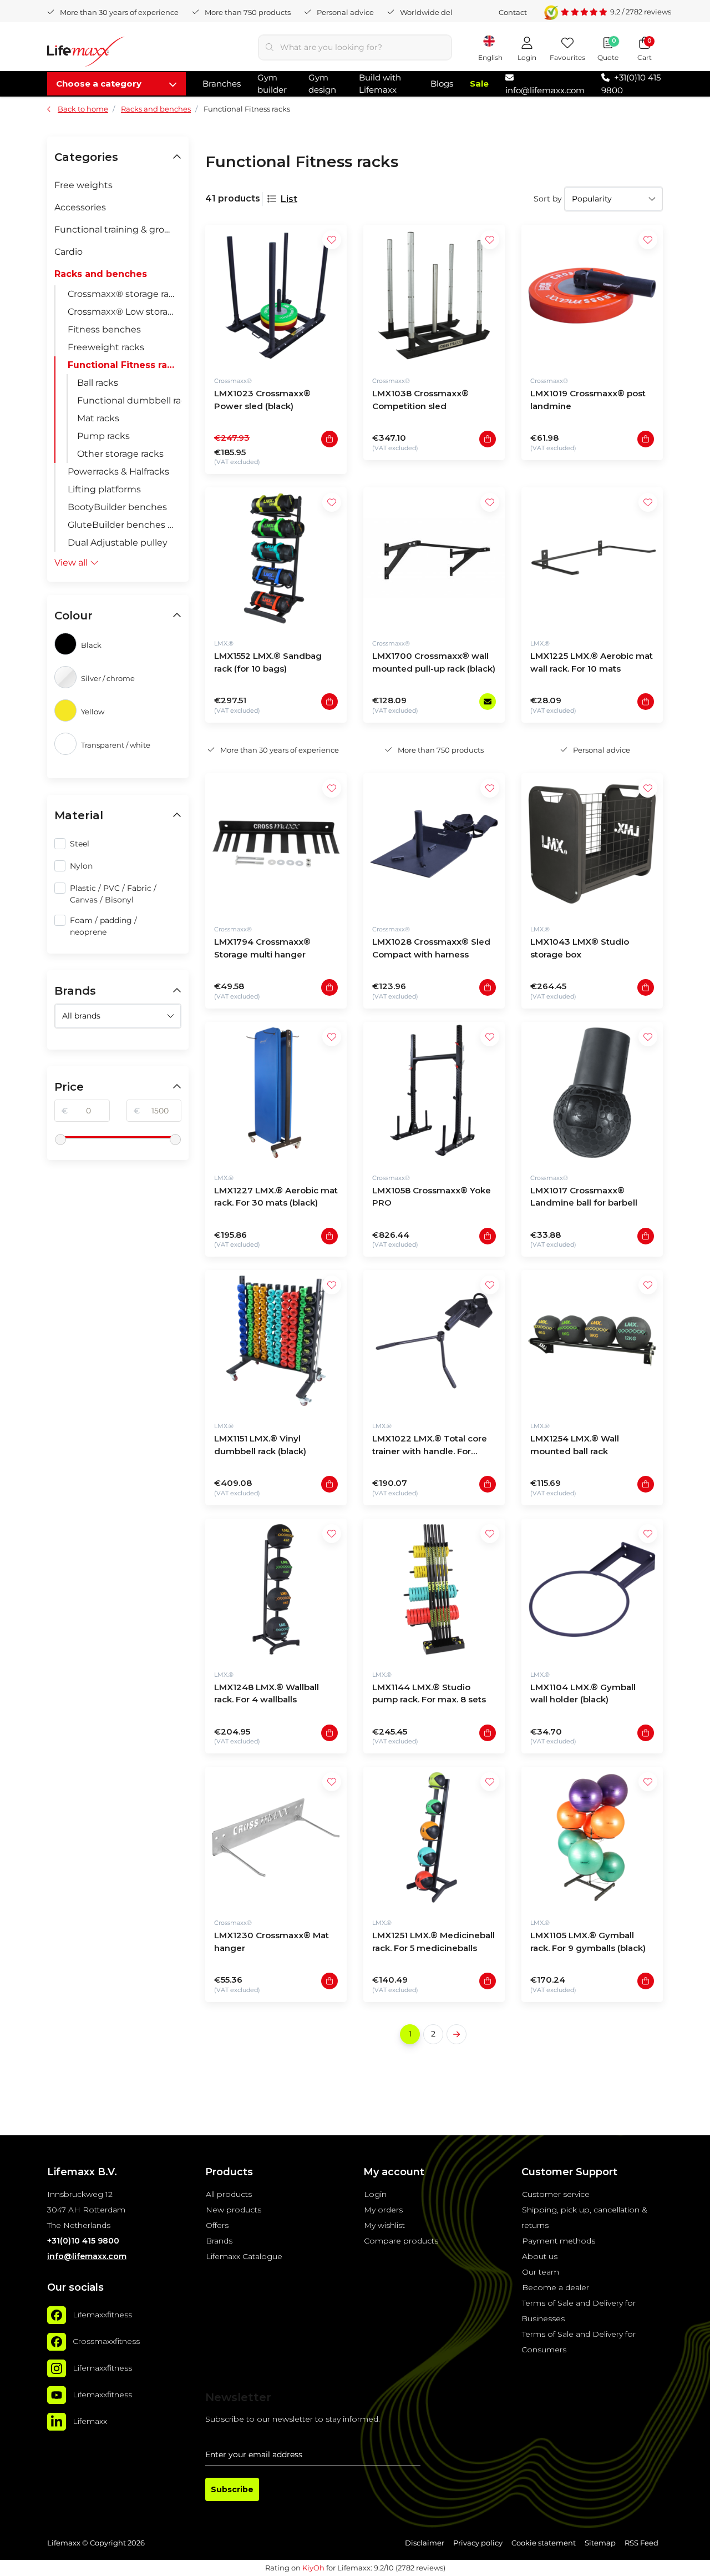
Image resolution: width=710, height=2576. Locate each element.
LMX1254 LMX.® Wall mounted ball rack (575, 1445)
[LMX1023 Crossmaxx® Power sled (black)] (276, 296)
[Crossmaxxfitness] (57, 2342)
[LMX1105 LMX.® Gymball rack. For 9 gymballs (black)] (592, 1838)
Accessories (80, 207)
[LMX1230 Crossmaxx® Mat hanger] (276, 1838)
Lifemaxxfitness (102, 2315)
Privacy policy (478, 2543)
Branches (222, 84)
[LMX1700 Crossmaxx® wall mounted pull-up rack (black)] (434, 558)
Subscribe (232, 2489)
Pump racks (103, 436)
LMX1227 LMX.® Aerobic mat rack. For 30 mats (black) (276, 1197)
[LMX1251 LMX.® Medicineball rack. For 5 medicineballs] (434, 1838)
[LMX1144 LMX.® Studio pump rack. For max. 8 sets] (434, 1589)
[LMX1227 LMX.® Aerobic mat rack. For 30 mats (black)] (276, 1093)
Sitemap (600, 2543)
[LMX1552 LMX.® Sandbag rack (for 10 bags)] (276, 558)
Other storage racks (120, 454)
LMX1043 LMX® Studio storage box (580, 948)
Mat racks (98, 418)
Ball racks (98, 383)
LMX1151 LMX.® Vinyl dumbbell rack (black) (260, 1445)
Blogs (442, 84)
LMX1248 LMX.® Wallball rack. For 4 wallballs (267, 1693)
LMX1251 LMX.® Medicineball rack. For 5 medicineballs (433, 1942)
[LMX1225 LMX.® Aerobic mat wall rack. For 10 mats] (592, 558)
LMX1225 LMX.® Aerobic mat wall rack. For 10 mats (592, 662)
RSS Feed (641, 2543)
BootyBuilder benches (117, 507)
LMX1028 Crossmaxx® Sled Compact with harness (431, 948)
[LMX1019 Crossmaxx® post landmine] (592, 296)
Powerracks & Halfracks (118, 472)
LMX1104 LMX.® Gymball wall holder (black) (583, 1693)
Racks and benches (101, 274)
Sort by (548, 199)
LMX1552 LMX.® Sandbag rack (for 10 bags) (268, 662)
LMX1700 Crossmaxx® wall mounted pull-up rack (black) (434, 662)
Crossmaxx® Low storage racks (125, 312)
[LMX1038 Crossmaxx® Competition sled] (434, 296)
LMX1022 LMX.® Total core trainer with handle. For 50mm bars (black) (430, 1446)
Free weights (83, 185)
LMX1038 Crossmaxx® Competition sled (420, 400)
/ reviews (641, 12)
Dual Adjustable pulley (118, 543)
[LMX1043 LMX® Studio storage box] (592, 844)
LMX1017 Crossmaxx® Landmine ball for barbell (584, 1197)
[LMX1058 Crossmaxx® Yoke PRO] (434, 1093)
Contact (513, 12)
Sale (479, 84)
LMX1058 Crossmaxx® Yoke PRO (432, 1197)
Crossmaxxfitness (106, 2341)
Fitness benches (104, 329)
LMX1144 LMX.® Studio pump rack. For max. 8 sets (429, 1693)
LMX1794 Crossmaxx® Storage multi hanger (262, 948)
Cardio (69, 252)
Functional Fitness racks (125, 365)
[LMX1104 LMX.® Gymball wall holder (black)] (592, 1589)
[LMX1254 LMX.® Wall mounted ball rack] (592, 1341)
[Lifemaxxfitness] (57, 2315)
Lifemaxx (90, 2421)
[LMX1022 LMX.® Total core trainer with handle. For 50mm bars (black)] (434, 1341)
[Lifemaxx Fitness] (86, 54)
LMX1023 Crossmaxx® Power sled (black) (262, 400)
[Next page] (457, 2034)
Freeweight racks (106, 347)
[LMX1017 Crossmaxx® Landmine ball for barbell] (592, 1093)
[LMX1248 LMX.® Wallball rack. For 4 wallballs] (276, 1589)
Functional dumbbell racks (129, 400)
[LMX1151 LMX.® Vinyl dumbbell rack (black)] (276, 1341)
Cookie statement (544, 2543)
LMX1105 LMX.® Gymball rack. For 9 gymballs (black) (588, 1942)
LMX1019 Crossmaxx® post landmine (588, 400)
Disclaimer (425, 2543)
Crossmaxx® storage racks (125, 294)
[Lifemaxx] (57, 2422)
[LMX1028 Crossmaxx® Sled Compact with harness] (434, 844)
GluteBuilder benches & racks (125, 525)
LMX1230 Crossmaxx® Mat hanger (272, 1942)
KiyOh (313, 2568)
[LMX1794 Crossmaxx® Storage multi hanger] (276, 844)
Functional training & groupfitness (118, 230)
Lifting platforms (104, 489)
